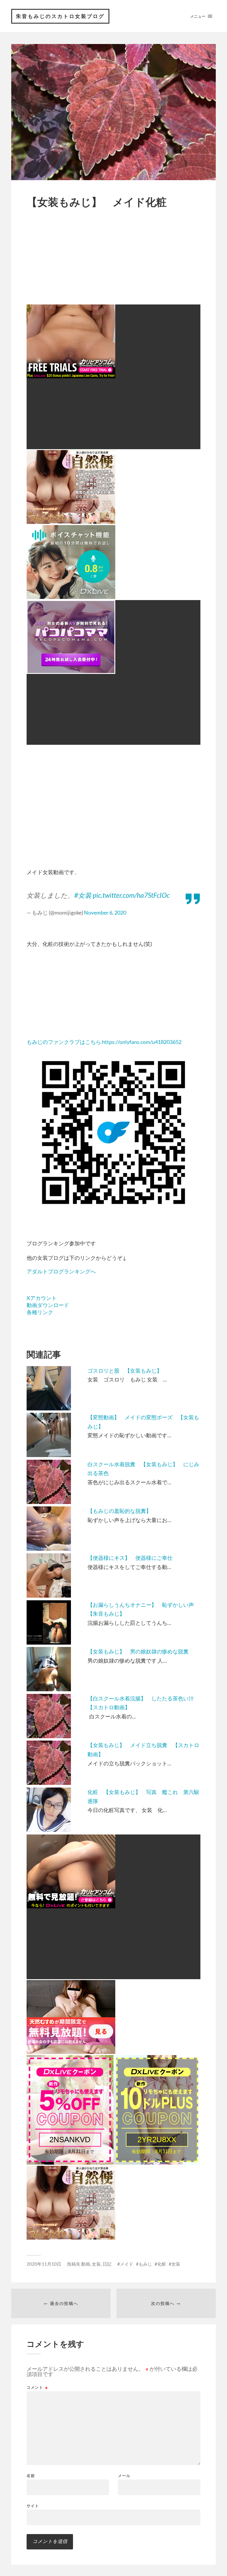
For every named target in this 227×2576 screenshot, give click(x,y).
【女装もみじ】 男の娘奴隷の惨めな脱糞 (138, 1651)
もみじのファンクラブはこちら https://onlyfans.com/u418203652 (104, 1042)
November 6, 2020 (105, 913)
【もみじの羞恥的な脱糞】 (119, 1511)
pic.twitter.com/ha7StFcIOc (131, 895)
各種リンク (40, 1312)
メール (124, 2476)
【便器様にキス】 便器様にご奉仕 (130, 1558)
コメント (37, 2387)
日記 (107, 2264)
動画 (86, 2264)
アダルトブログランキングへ (61, 1271)
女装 (96, 2264)
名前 (31, 2476)
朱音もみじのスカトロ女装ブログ (60, 16)
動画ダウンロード (48, 1305)
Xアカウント (42, 1298)
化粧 (162, 2264)
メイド (127, 2264)
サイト (33, 2506)
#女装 (83, 895)
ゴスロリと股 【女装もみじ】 (125, 1371)
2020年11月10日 (44, 2264)
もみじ (145, 2264)
